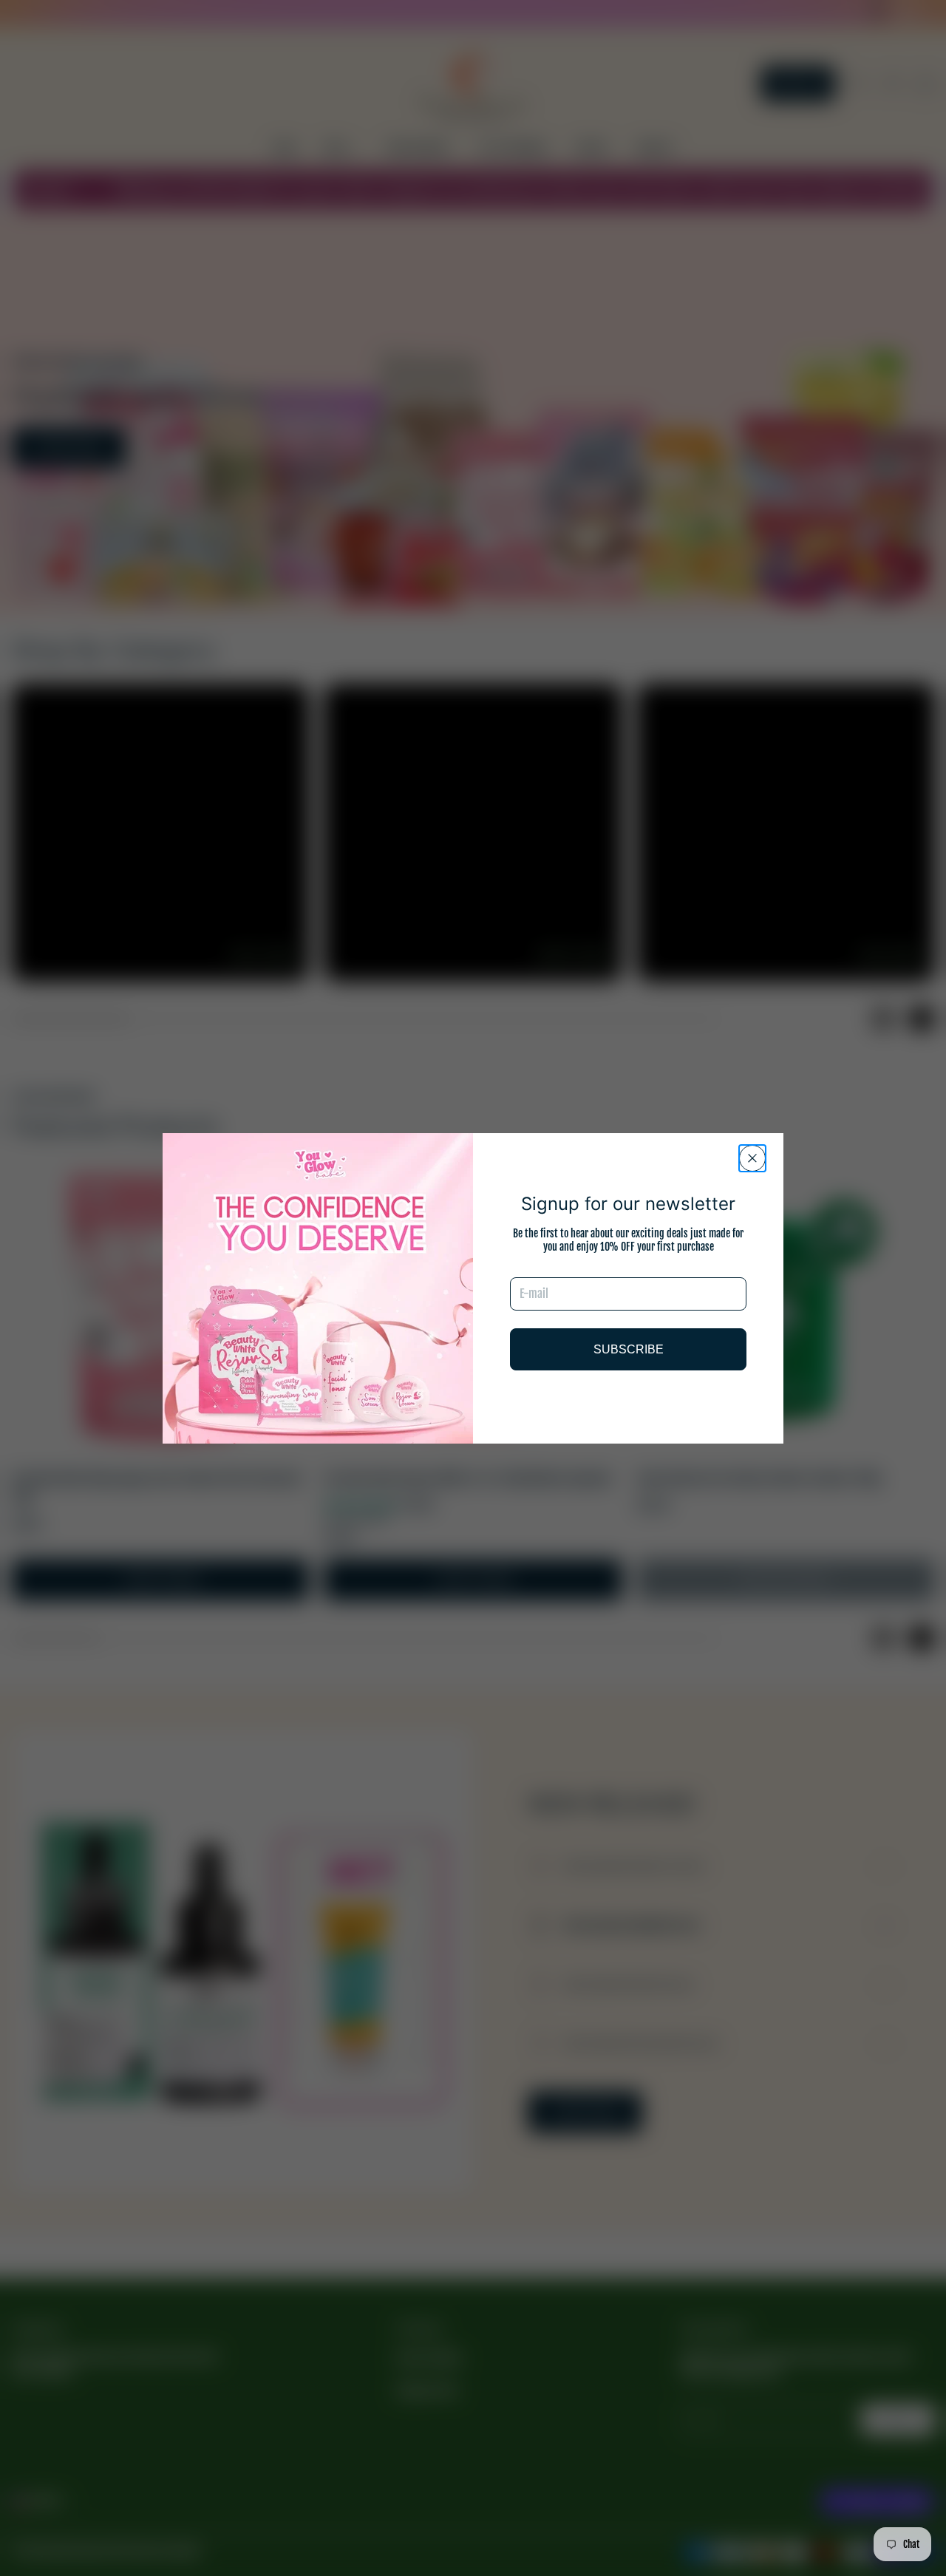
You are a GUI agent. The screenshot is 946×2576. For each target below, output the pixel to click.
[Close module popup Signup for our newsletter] (752, 1158)
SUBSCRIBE (629, 1349)
